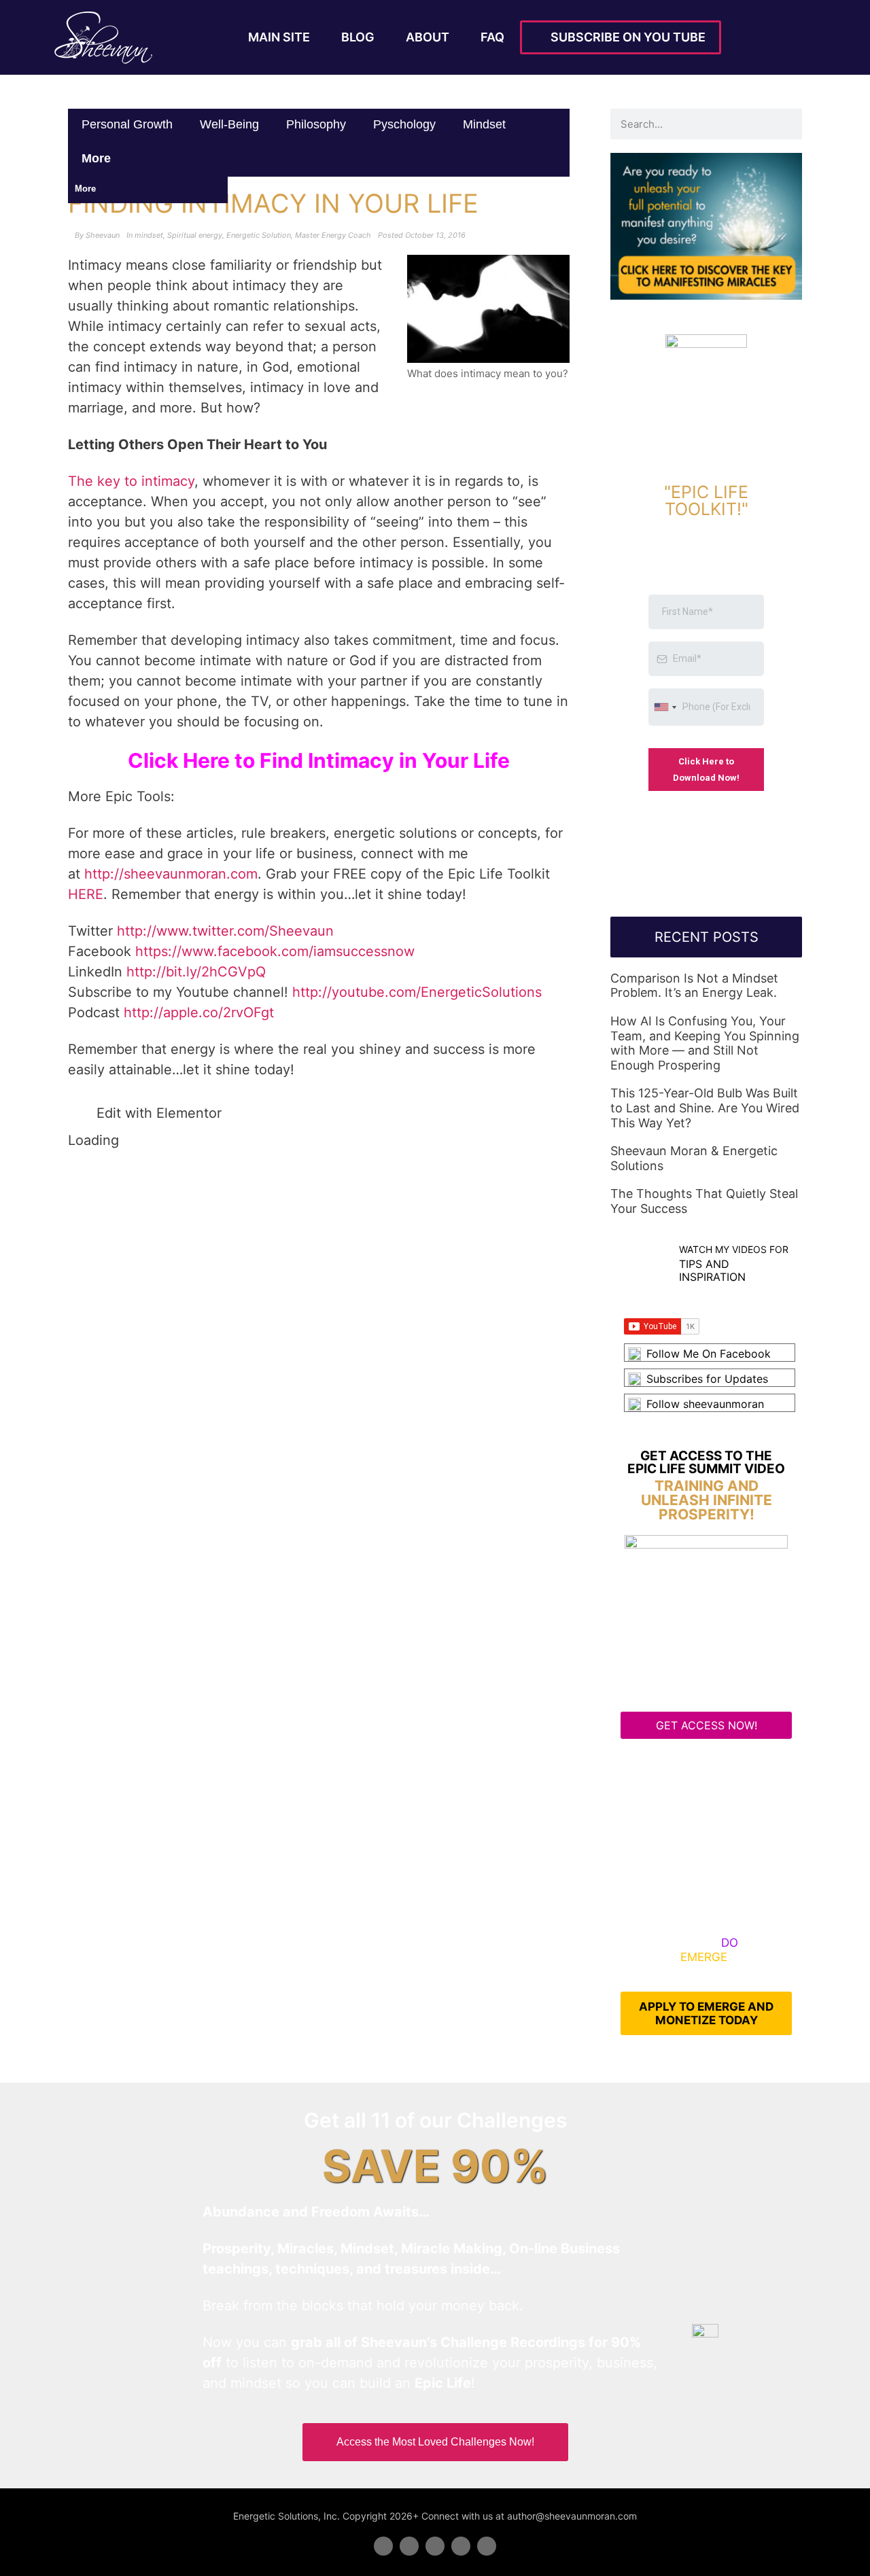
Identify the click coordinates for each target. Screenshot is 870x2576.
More (98, 158)
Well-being (229, 124)
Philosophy (316, 124)
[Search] (787, 124)
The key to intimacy (131, 481)
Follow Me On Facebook (709, 1354)
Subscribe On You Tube (625, 37)
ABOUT (428, 37)
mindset (484, 124)
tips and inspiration (712, 1270)
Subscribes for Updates (707, 1379)
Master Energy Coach (333, 235)
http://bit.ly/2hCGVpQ (196, 972)
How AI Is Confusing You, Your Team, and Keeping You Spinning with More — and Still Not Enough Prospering (705, 1043)
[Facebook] (383, 2546)
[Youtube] (461, 2546)
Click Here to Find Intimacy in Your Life (319, 760)
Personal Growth (127, 124)
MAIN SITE (279, 37)
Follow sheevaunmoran (705, 1404)
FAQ (492, 37)
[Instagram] (487, 2546)
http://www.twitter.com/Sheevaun (225, 931)
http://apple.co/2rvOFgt (199, 1012)
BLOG (358, 37)
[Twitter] (409, 2546)
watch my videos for (734, 1249)
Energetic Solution (259, 235)
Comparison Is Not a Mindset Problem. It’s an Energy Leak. (694, 986)
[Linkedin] (435, 2546)
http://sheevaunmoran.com (171, 874)
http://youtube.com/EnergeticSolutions (417, 992)
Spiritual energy (195, 235)
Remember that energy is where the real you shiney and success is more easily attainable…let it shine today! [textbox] (302, 1059)
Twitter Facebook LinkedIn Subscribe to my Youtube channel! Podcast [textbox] (305, 972)
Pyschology (404, 124)
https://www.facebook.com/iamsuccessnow (275, 951)
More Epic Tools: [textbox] (121, 796)
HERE (86, 894)
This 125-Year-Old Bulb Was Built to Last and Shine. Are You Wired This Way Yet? (705, 1108)
